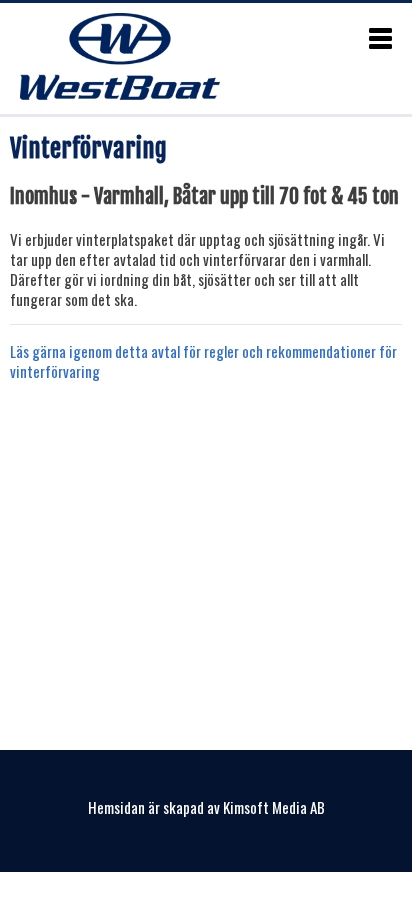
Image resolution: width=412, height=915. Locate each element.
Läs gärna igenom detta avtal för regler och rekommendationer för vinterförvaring (203, 361)
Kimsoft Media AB (274, 807)
